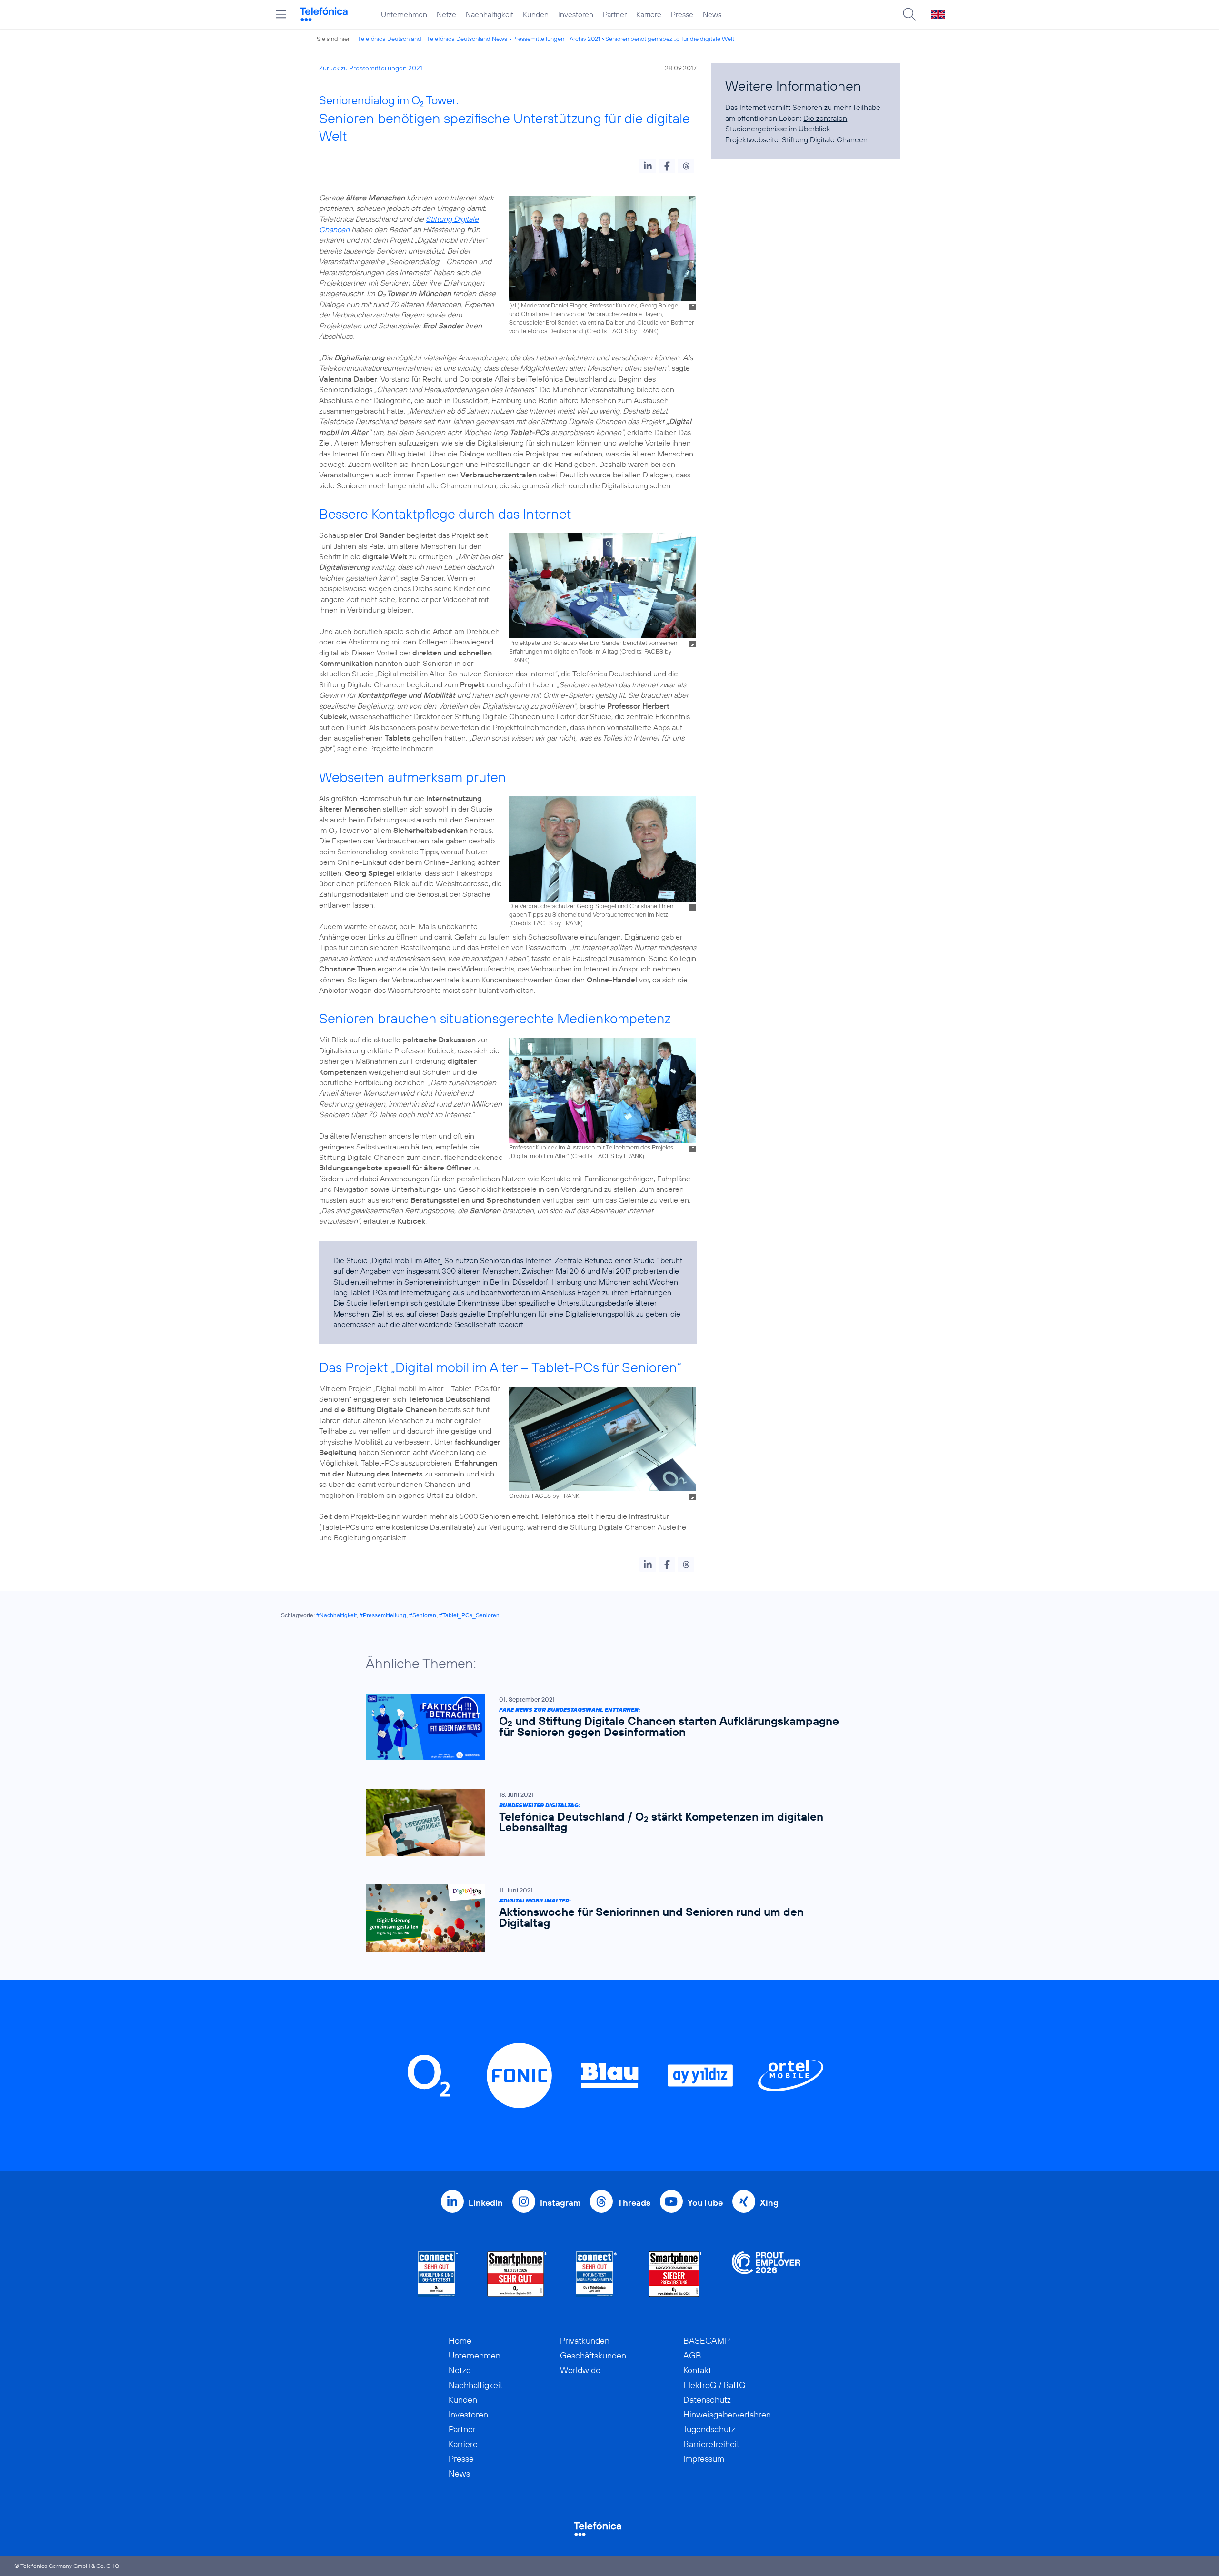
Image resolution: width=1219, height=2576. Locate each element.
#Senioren (423, 1615)
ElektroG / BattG (714, 2385)
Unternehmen (404, 14)
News (712, 14)
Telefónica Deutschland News (467, 39)
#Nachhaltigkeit (336, 1615)
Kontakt (697, 2370)
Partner (615, 14)
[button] (648, 166)
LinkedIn (486, 2203)
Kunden (536, 14)
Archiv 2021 (585, 39)
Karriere (649, 14)
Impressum (704, 2459)
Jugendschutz (709, 2429)
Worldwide (580, 2370)
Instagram (560, 2203)
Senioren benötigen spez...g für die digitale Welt (670, 39)
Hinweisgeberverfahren (727, 2414)
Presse (682, 14)
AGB (692, 2355)
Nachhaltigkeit (490, 14)
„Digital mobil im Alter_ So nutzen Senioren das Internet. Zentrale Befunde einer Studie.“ (514, 1260)
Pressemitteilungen (538, 39)
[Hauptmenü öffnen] (281, 14)
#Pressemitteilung (383, 1615)
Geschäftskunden (593, 2355)
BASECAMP (707, 2341)
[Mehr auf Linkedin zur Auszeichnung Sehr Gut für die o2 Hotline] (596, 2274)
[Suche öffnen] (909, 14)
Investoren (576, 14)
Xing (769, 2203)
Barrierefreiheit (711, 2444)
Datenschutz (707, 2400)
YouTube (705, 2203)
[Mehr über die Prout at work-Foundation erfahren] (766, 2274)
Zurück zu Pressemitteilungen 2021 (371, 68)
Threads (634, 2203)
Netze (446, 14)
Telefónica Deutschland (390, 39)
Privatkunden (585, 2341)
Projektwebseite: (753, 139)
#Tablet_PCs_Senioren (469, 1615)
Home (460, 2341)
